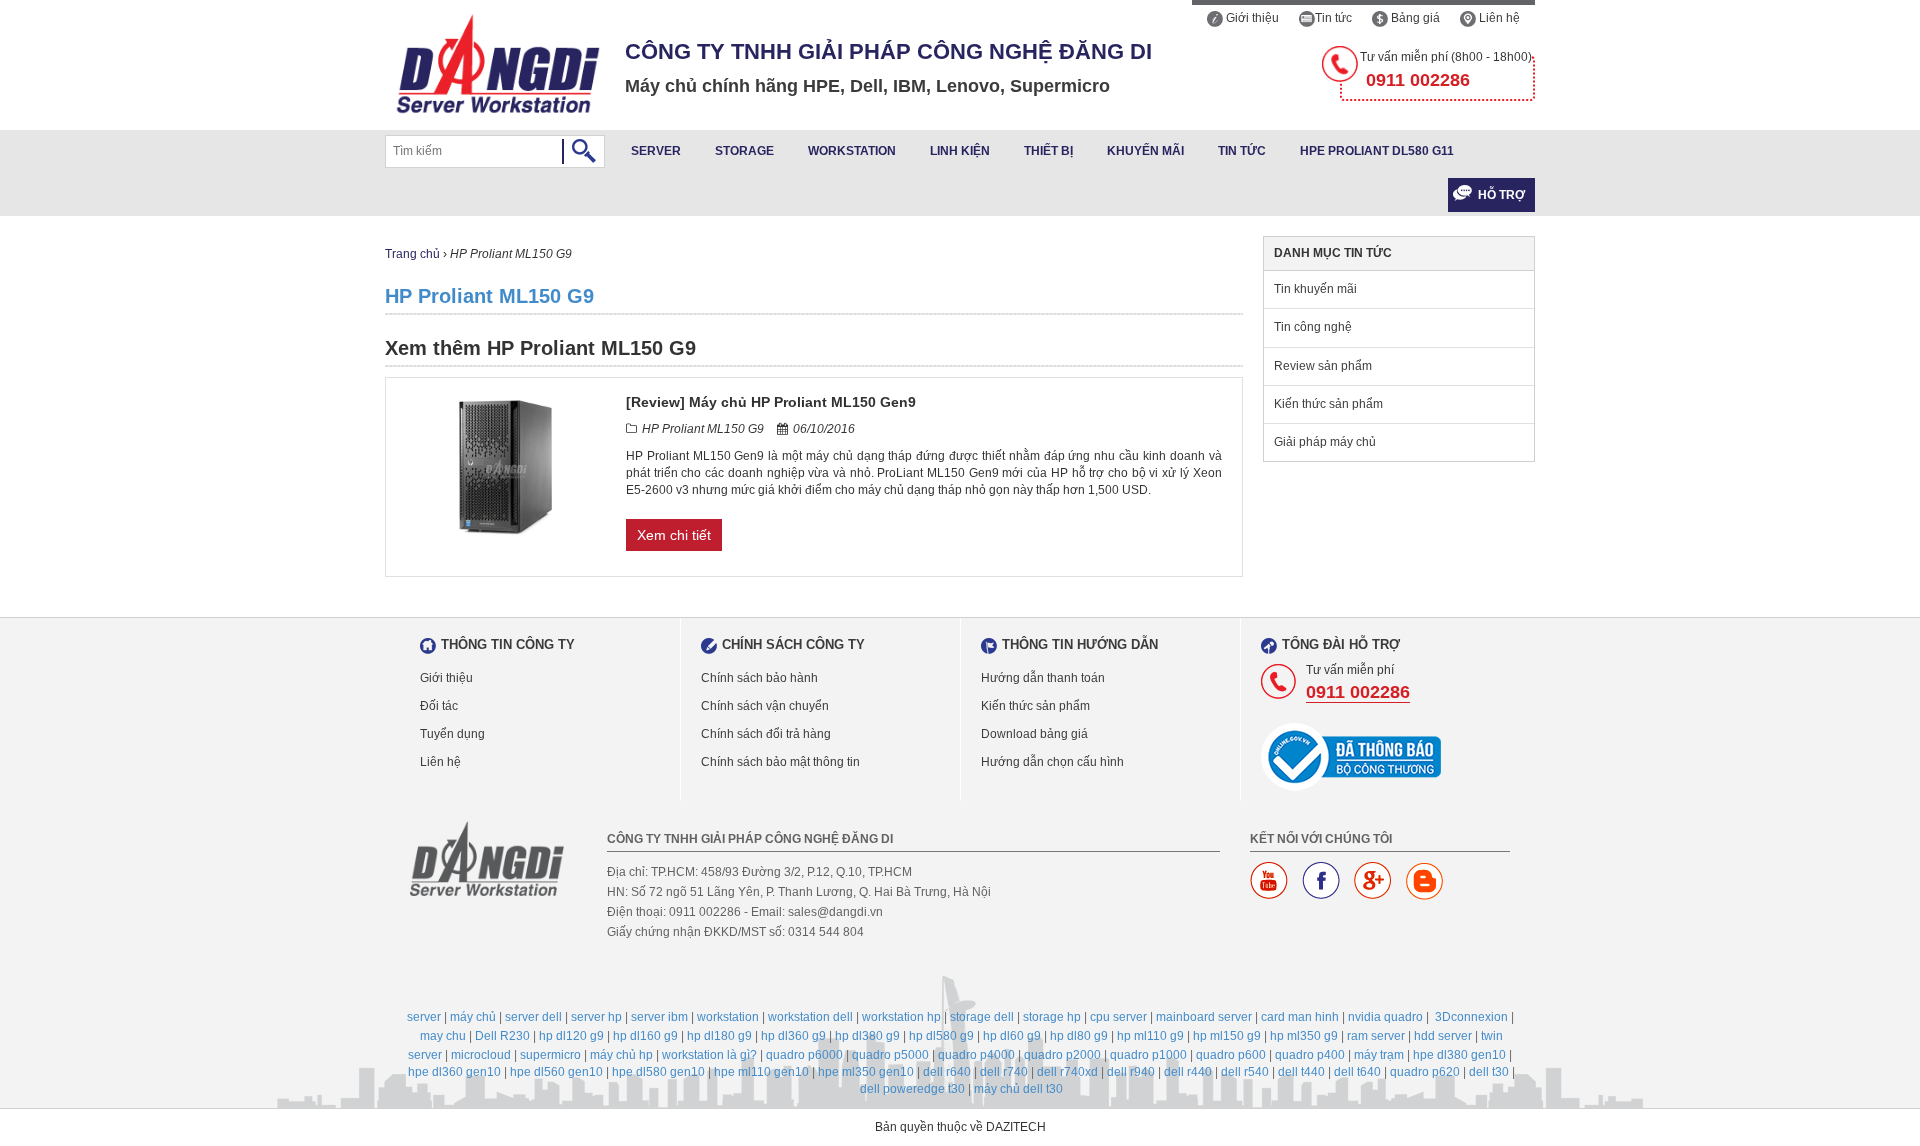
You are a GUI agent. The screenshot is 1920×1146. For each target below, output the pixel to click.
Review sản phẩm (1323, 366)
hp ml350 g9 (1304, 1036)
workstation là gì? (709, 1055)
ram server (1376, 1036)
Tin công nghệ (1313, 327)
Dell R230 (502, 1036)
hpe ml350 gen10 (866, 1072)
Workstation (852, 151)
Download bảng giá (1034, 734)
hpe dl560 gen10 (556, 1072)
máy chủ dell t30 (1018, 1089)
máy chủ (473, 1017)
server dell (533, 1017)
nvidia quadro (1385, 1017)
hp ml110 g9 (1150, 1036)
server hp (596, 1017)
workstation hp (901, 1017)
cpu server (1118, 1017)
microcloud (481, 1055)
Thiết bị (1048, 151)
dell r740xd (1067, 1072)
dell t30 (1489, 1072)
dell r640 (947, 1072)
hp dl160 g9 (645, 1036)
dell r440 (1188, 1072)
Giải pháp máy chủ (1325, 442)
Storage (744, 151)
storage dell (982, 1017)
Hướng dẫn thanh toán (1043, 678)
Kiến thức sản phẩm (1328, 404)
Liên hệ (1498, 18)
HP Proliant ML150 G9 (489, 296)
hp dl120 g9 (571, 1036)
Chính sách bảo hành (759, 678)
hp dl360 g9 (793, 1036)
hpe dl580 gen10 (658, 1072)
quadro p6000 (804, 1055)
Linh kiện (960, 151)
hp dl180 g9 (719, 1036)
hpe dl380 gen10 (1459, 1055)
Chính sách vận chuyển (765, 706)
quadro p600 (1231, 1055)
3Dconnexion (1471, 1017)
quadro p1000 (1148, 1055)
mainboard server (1204, 1017)
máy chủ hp (621, 1055)
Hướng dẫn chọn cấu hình (1052, 762)
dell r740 (1004, 1072)
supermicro (550, 1055)
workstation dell (810, 1017)
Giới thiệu (1251, 18)
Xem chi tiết (674, 535)
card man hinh (1300, 1017)
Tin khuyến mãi (1315, 289)
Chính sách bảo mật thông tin (780, 762)
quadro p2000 (1062, 1055)
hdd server (1443, 1036)
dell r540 (1245, 1072)
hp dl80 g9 (1079, 1036)
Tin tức (1333, 18)
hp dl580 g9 (941, 1036)
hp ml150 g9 (1227, 1036)
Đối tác (439, 706)
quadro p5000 (890, 1055)
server (424, 1017)
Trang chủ (412, 254)
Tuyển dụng (452, 734)
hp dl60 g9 (1012, 1036)
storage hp (1052, 1017)
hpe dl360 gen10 (454, 1072)
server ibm (659, 1017)
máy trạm (1379, 1055)
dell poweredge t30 (912, 1089)
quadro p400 (1310, 1055)
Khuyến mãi (1145, 151)
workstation (728, 1017)
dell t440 (1301, 1072)
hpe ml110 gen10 (761, 1072)
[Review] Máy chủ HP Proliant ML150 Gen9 (771, 402)
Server (656, 151)
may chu (443, 1036)
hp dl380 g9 (867, 1036)
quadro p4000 (976, 1055)
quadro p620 (1425, 1072)
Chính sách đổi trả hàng (766, 734)
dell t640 (1357, 1072)
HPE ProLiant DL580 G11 (1377, 151)
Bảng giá (1414, 18)
